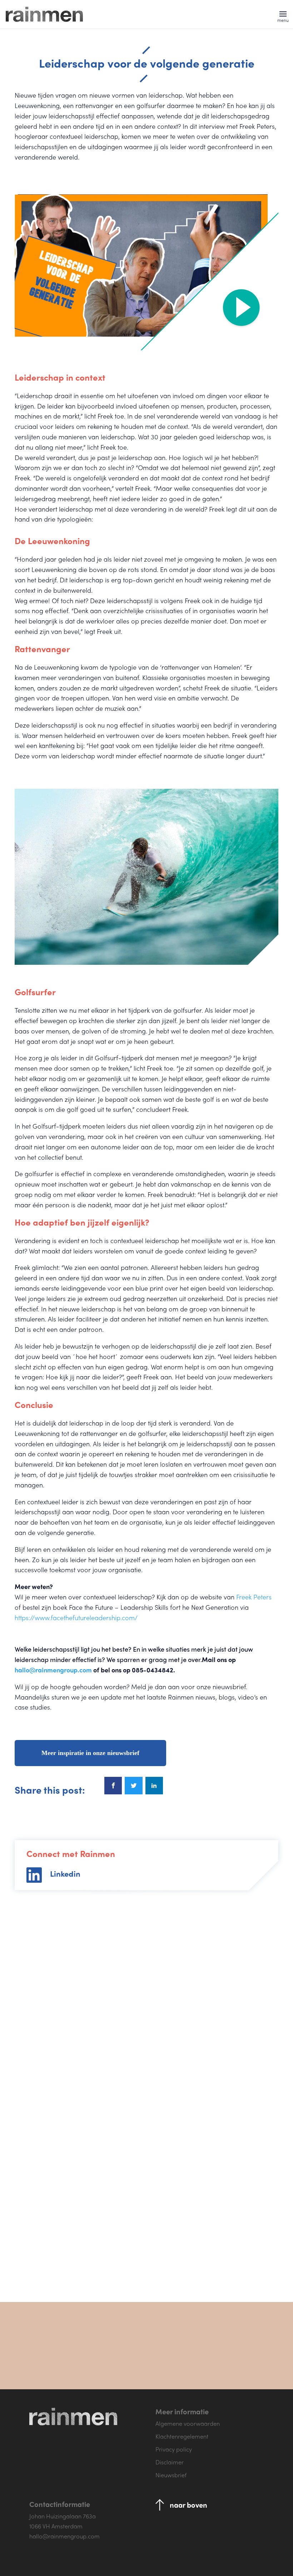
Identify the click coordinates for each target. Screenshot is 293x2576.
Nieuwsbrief (171, 2475)
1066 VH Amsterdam (56, 2526)
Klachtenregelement (182, 2436)
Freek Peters (254, 1597)
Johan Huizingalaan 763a (63, 2516)
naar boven (188, 2505)
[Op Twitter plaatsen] (133, 1786)
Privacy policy (174, 2449)
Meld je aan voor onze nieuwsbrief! (200, 2361)
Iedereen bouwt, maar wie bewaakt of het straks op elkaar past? (211, 2098)
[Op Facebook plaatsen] (113, 1786)
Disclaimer (170, 2462)
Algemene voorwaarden (188, 2423)
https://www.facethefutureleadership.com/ (76, 1617)
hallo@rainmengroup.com (53, 1670)
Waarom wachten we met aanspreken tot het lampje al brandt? (80, 2098)
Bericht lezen (49, 2226)
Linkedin (65, 1873)
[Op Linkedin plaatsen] (154, 1786)
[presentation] (79, 2263)
